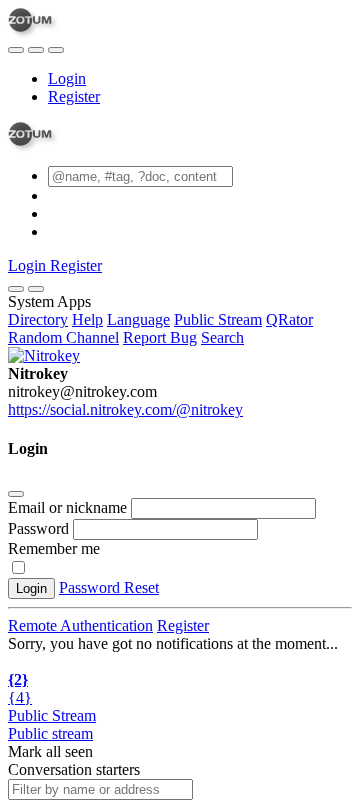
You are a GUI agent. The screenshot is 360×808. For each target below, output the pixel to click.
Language (138, 319)
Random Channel (63, 337)
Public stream (50, 733)
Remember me (54, 548)
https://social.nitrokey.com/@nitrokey (125, 409)
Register (74, 96)
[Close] (36, 289)
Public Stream (218, 319)
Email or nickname (69, 507)
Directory (38, 319)
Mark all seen (50, 751)
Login (67, 78)
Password (38, 528)
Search (222, 337)
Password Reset (109, 587)
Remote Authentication (80, 625)
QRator (289, 319)
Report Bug (160, 337)
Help (87, 319)
